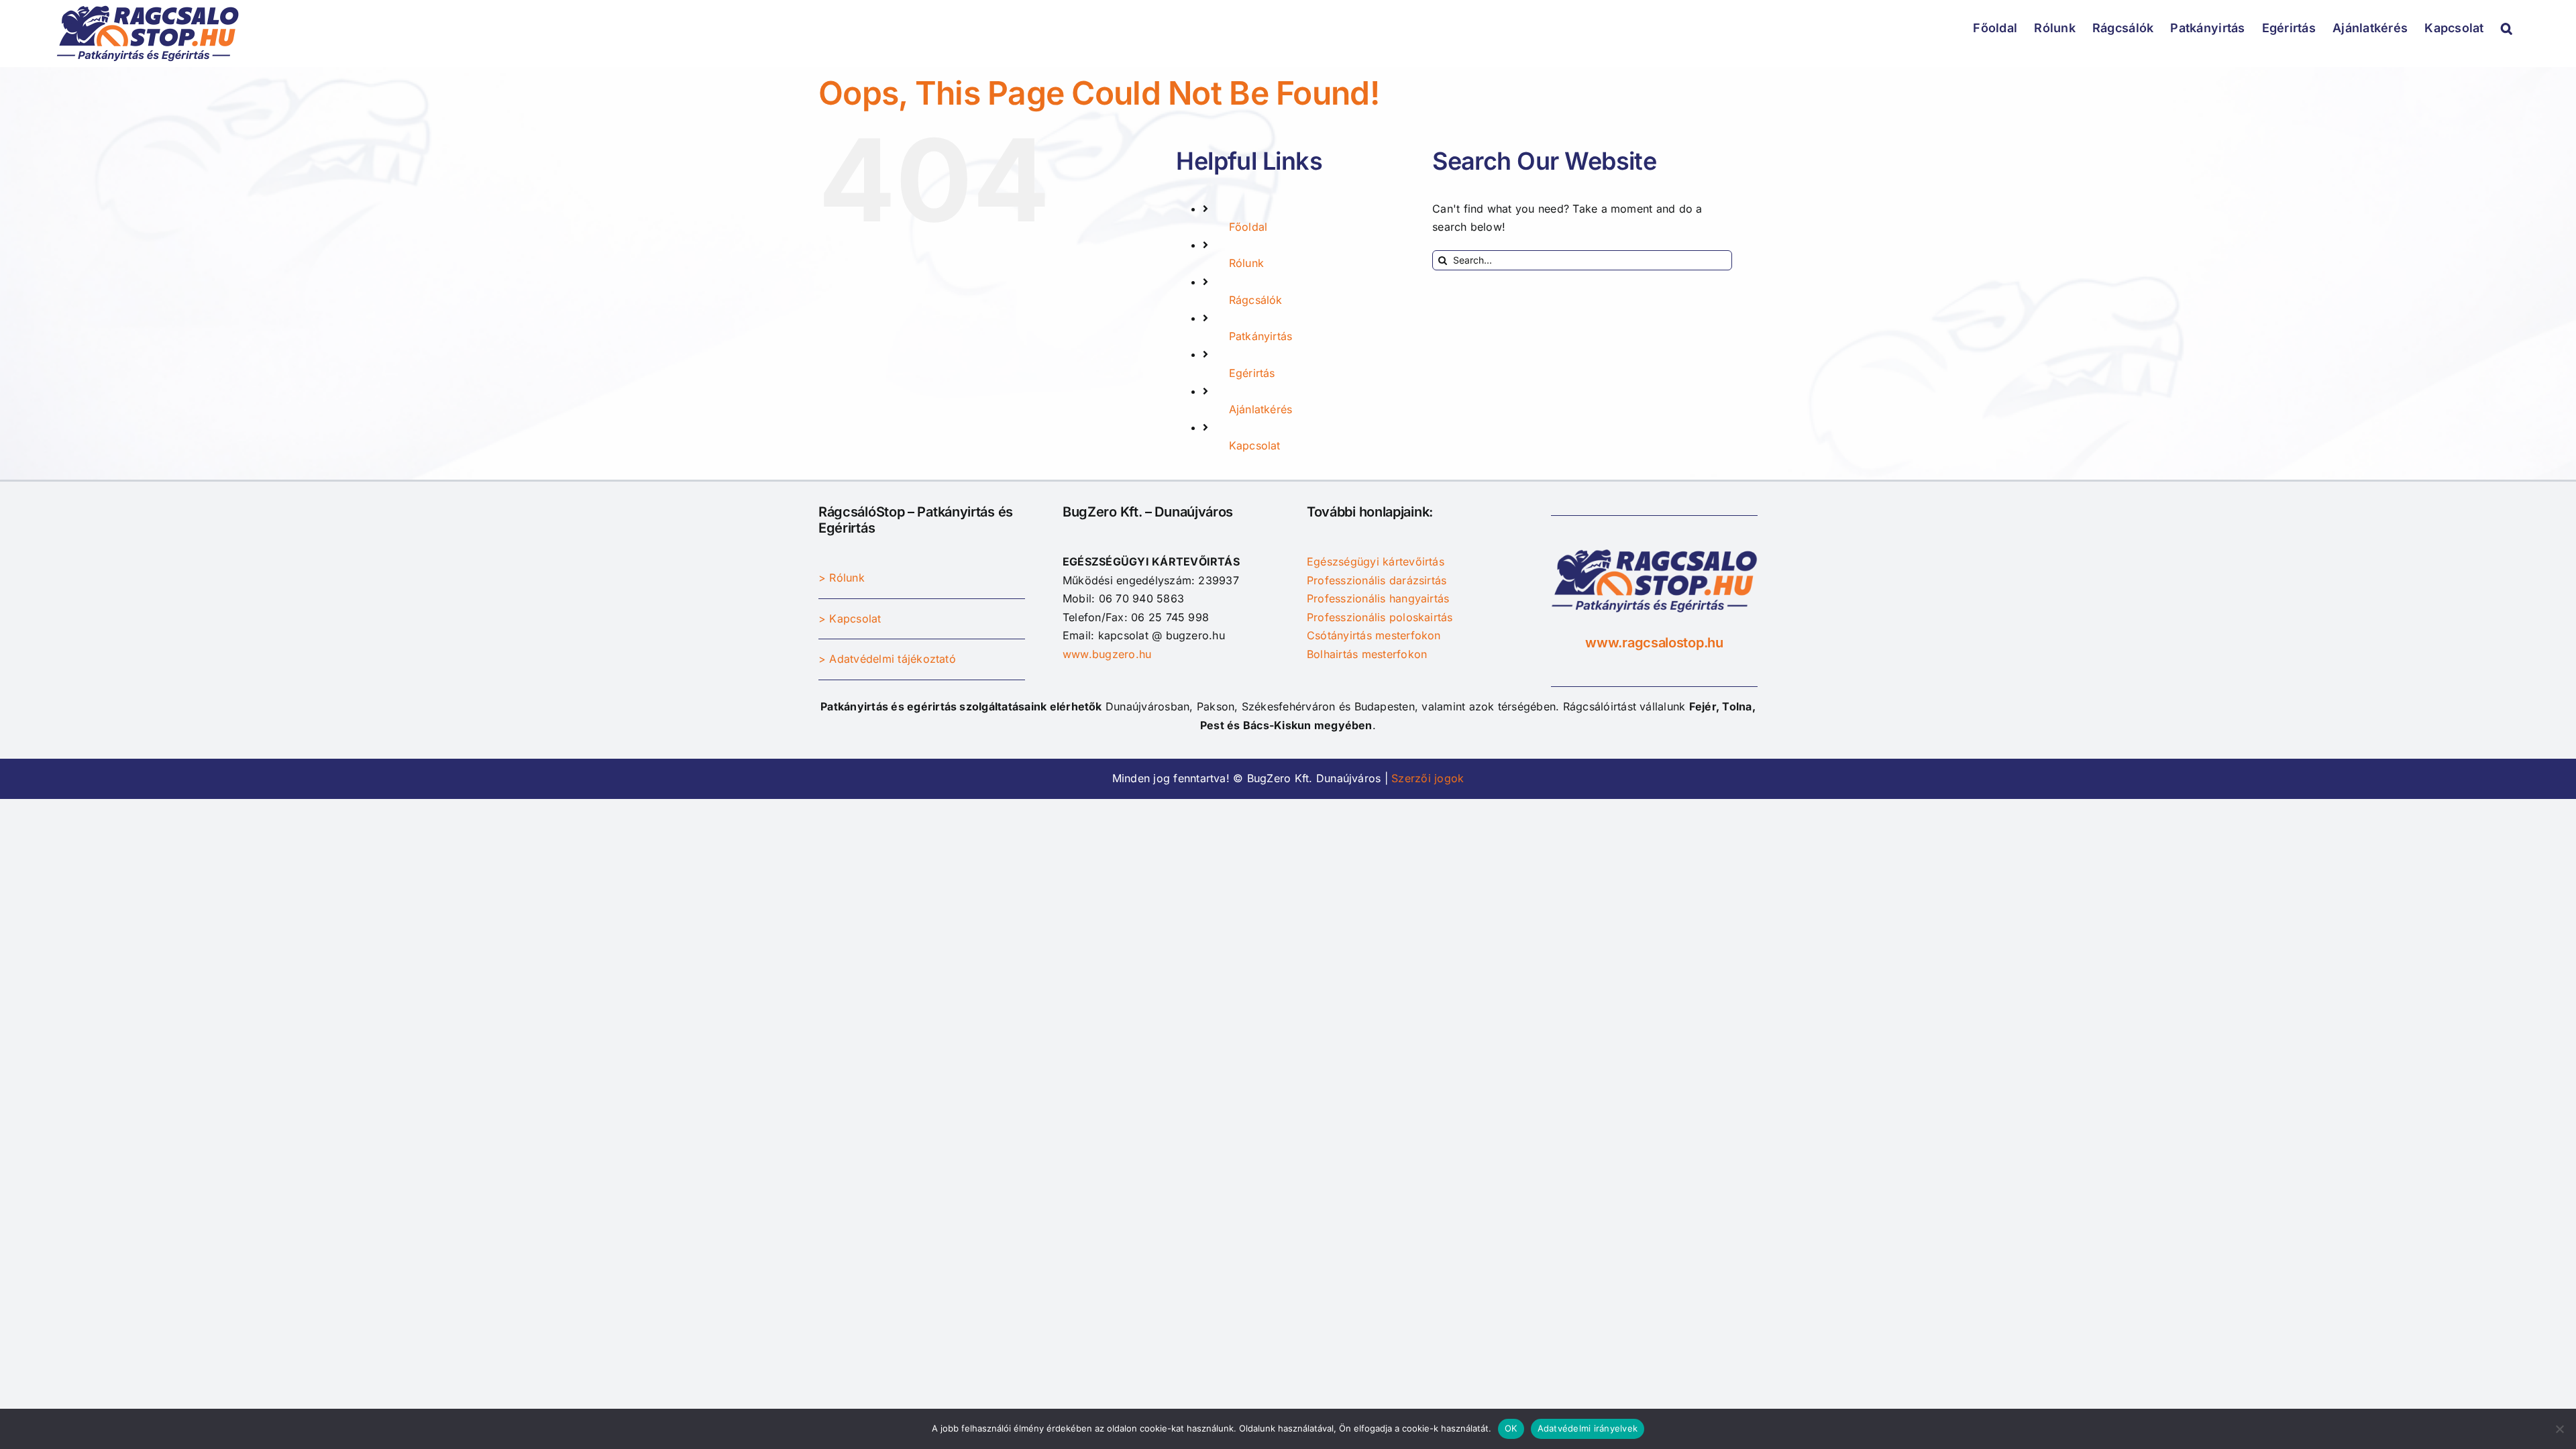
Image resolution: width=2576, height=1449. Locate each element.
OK (1511, 1428)
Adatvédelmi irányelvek (1588, 1428)
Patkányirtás (1261, 336)
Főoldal (1248, 227)
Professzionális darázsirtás (1377, 580)
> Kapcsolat (850, 619)
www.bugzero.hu (1107, 654)
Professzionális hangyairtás (1378, 598)
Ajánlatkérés (1261, 409)
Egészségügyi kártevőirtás (1376, 561)
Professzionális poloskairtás (1380, 617)
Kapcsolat (1255, 445)
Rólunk (1246, 263)
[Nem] (2559, 1429)
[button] (2507, 27)
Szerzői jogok (1426, 778)
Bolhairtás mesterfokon (1367, 654)
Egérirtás (1252, 373)
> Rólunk (842, 578)
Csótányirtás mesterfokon (1374, 635)
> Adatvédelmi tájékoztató (887, 659)
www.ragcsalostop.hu (1654, 643)
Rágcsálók (1256, 300)
